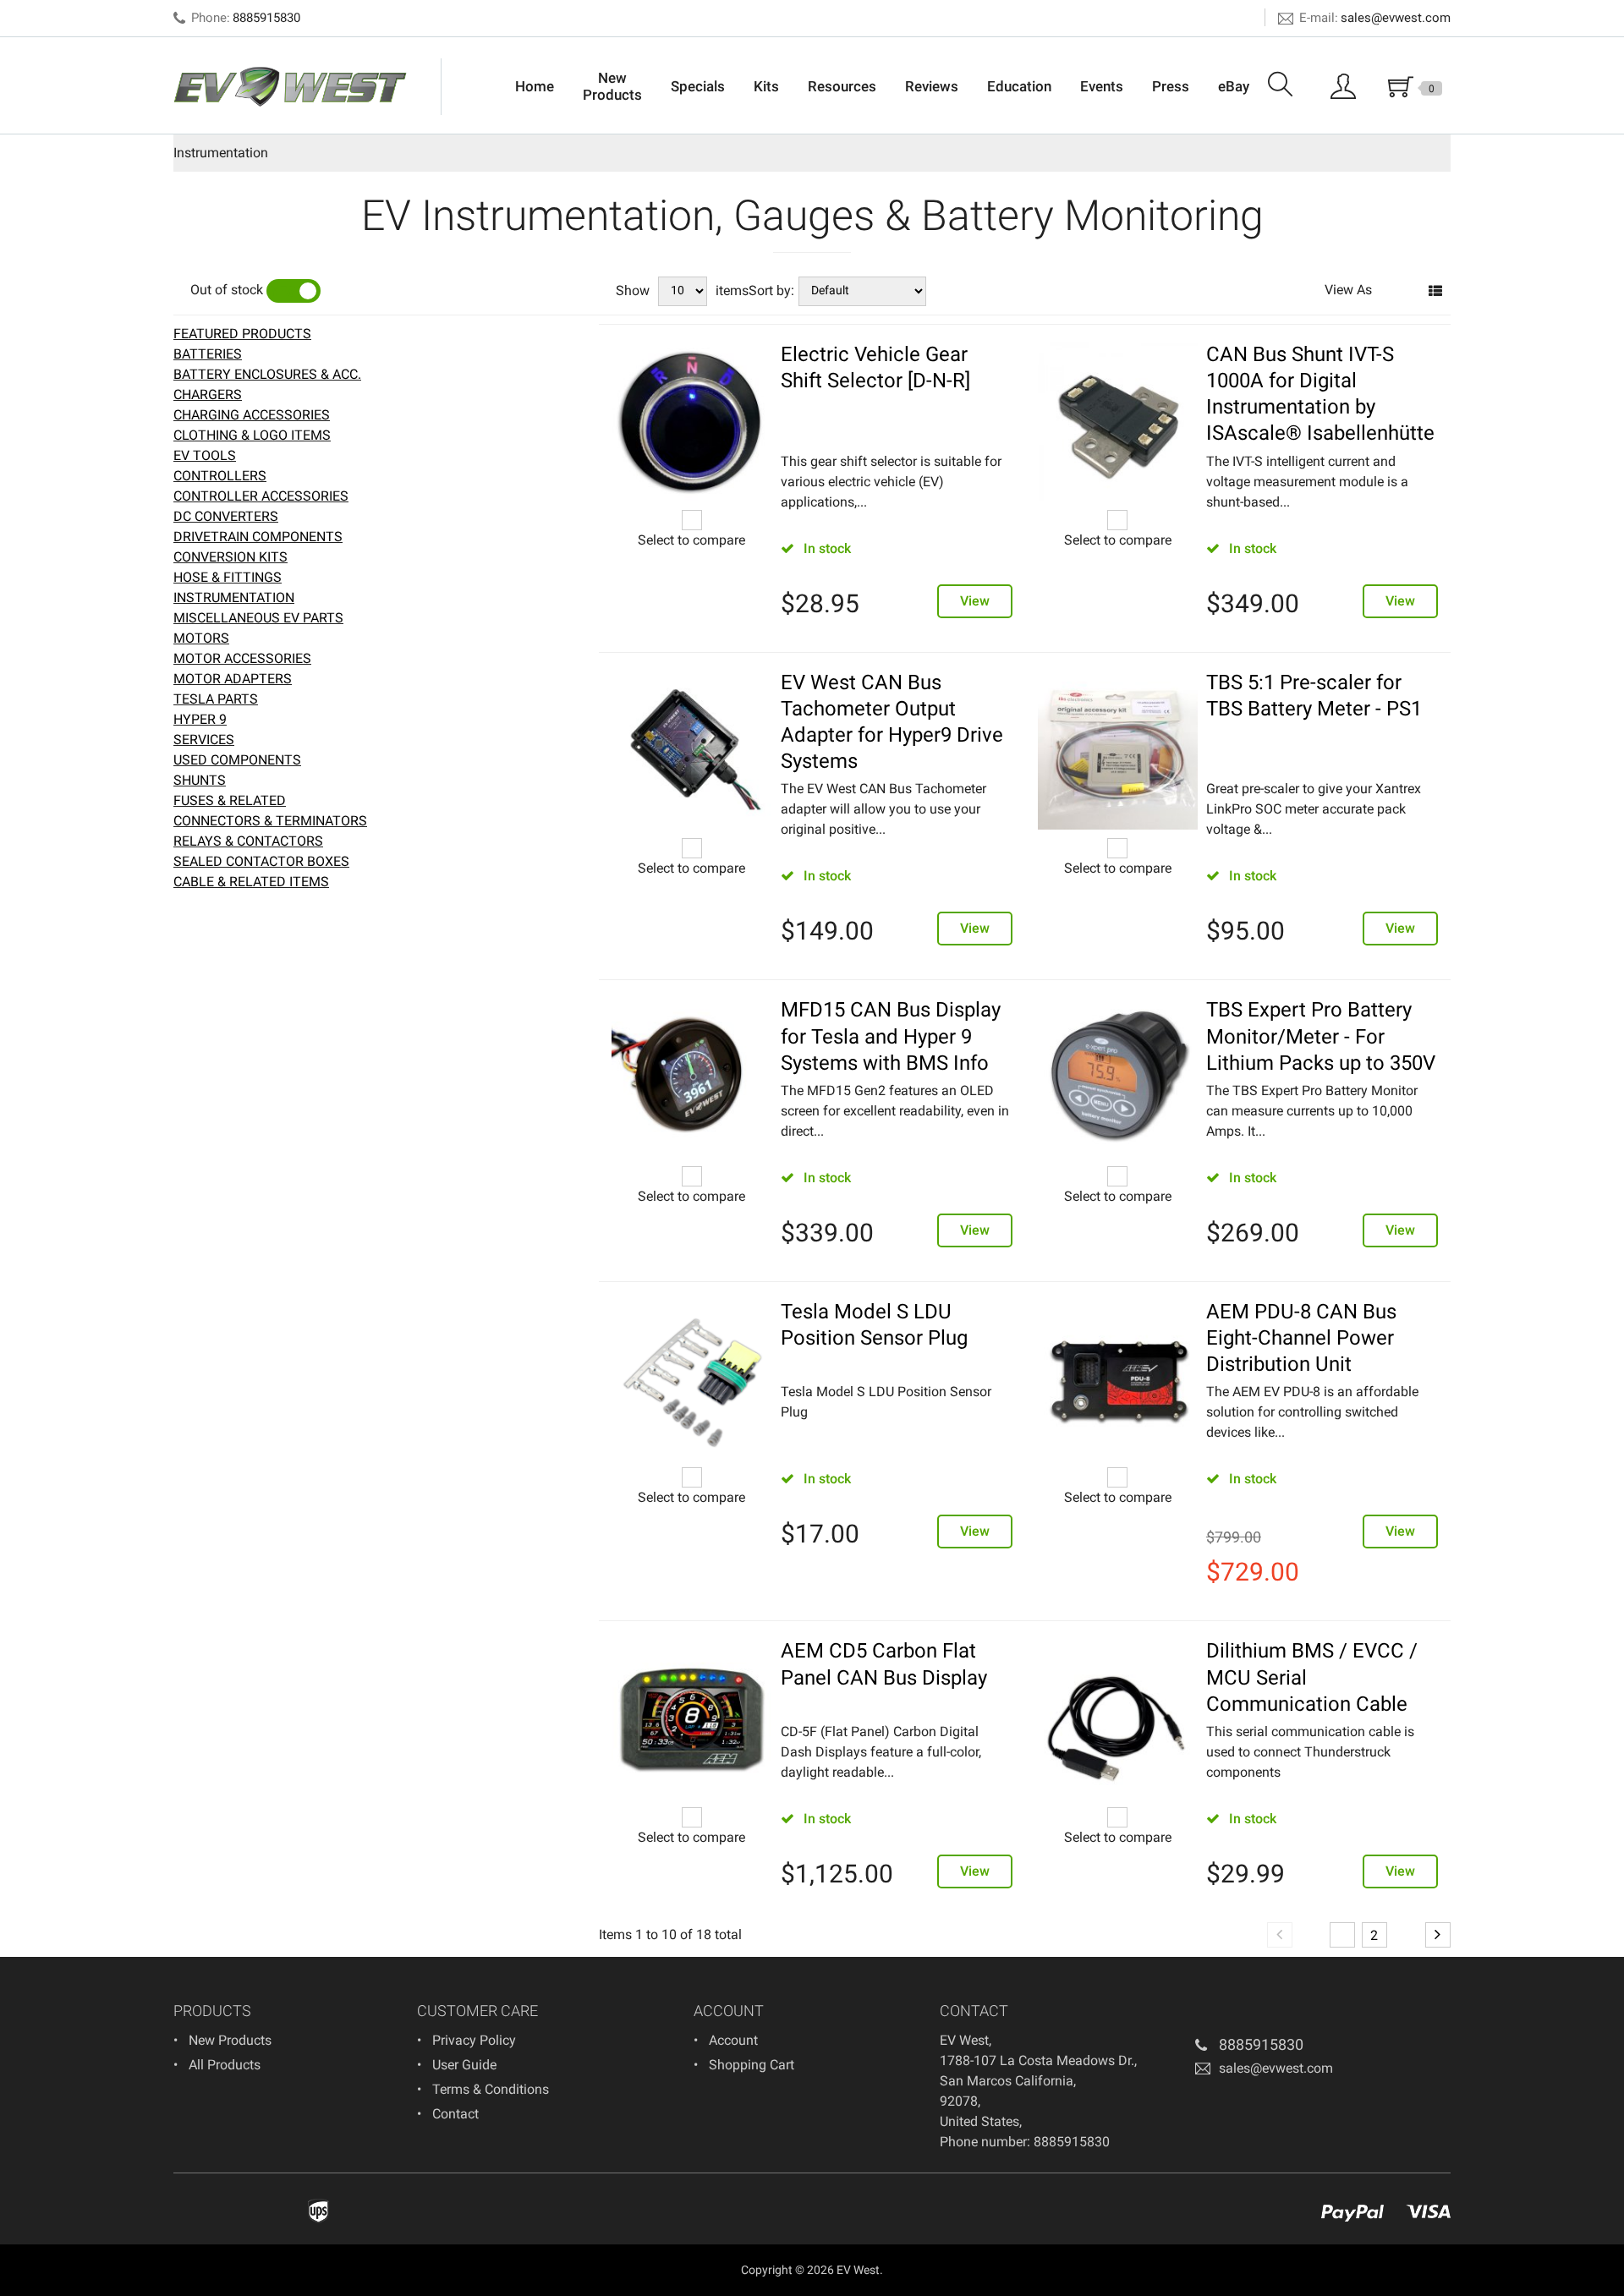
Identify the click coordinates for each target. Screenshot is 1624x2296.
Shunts (200, 780)
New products (230, 2040)
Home (535, 86)
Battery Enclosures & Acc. (267, 374)
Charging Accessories (252, 415)
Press (1171, 86)
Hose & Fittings (228, 577)
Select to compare (691, 540)
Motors (201, 638)
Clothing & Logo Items (252, 435)
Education (1019, 86)
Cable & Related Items (251, 882)
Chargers (208, 395)
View (975, 601)
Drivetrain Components (258, 537)
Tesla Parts (216, 699)
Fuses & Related (230, 800)
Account (733, 2040)
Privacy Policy (474, 2040)
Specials (698, 86)
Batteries (208, 354)
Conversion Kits (230, 557)
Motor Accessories (242, 658)
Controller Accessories (261, 496)
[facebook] (705, 2103)
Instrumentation (234, 597)
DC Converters (226, 516)
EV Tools (205, 455)
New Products (612, 86)
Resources (842, 86)
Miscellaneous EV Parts (258, 618)
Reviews (932, 86)
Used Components (237, 760)
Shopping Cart (752, 2065)
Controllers (220, 476)
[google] (730, 2103)
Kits (766, 86)
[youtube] (755, 2103)
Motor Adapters (233, 679)
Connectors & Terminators (270, 821)
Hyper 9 (200, 719)
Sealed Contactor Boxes (261, 861)
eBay (1234, 86)
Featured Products (242, 334)
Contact (455, 2114)
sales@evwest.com (1396, 18)
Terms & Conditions (491, 2089)
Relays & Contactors (248, 841)
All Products (225, 2065)
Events (1102, 86)
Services (204, 740)
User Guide (464, 2065)
